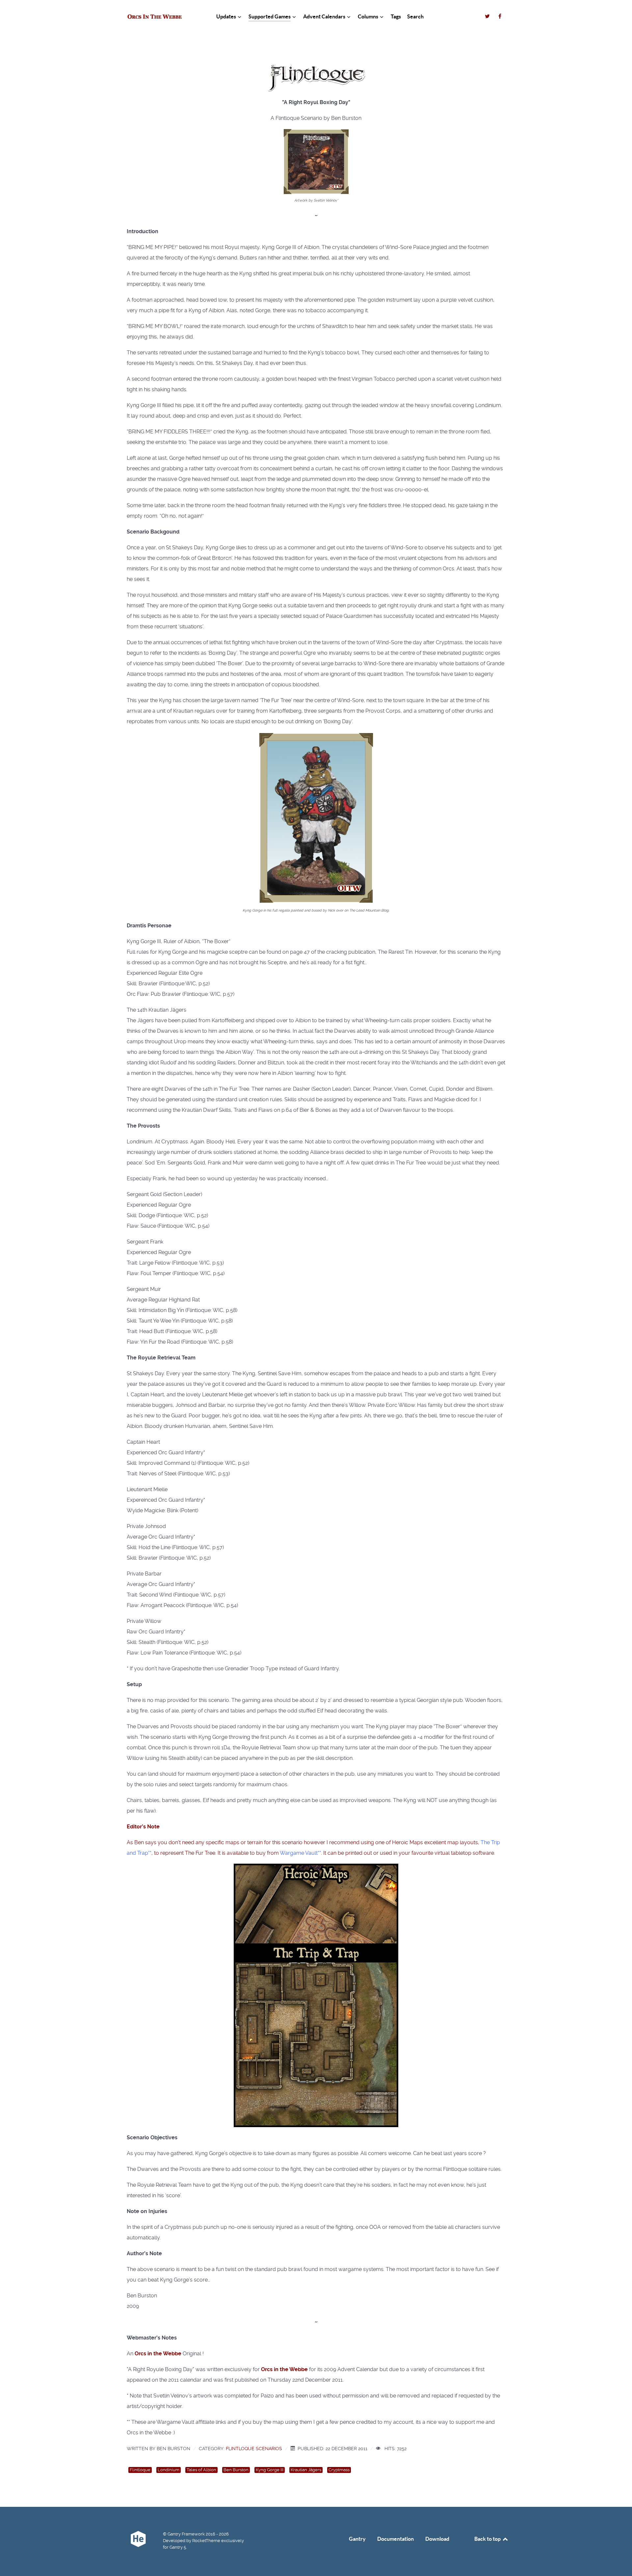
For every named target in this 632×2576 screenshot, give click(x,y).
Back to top (488, 2539)
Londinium (169, 2470)
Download (437, 2539)
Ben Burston (236, 2470)
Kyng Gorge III (270, 2470)
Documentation (395, 2539)
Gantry (357, 2539)
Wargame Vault (299, 1853)
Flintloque (140, 2470)
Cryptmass (339, 2470)
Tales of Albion (201, 2470)
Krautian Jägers (306, 2470)
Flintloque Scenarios (254, 2449)
